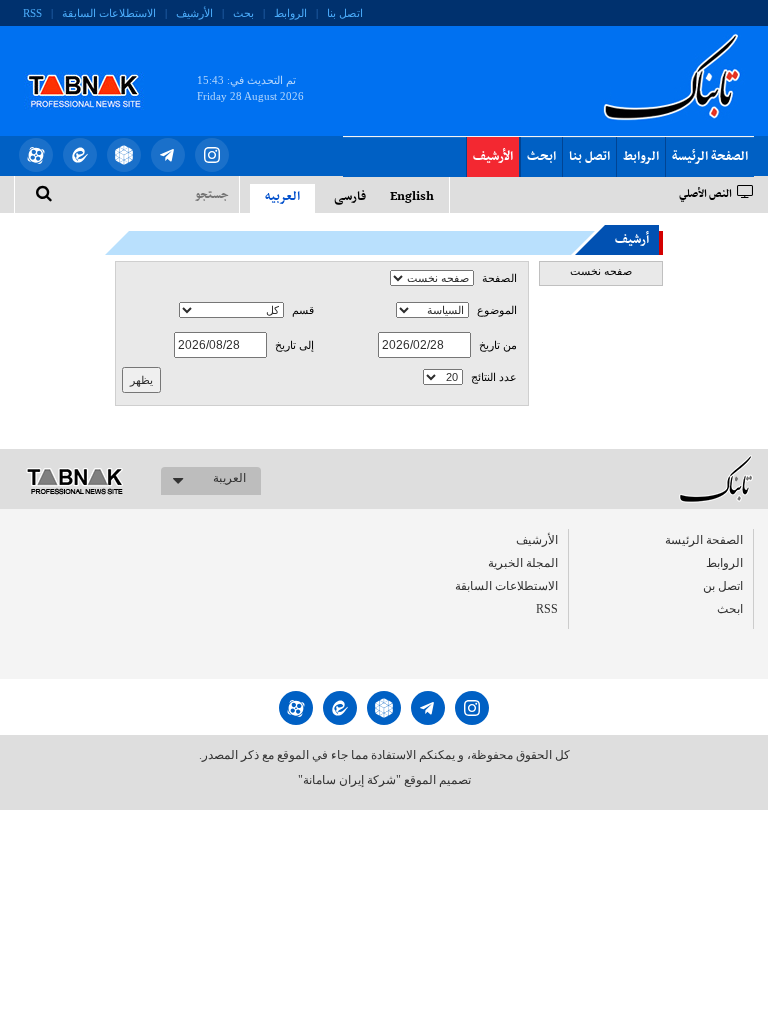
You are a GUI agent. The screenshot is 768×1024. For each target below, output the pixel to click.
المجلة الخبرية (523, 563)
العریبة (229, 478)
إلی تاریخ (294, 345)
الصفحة (499, 278)
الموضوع (497, 310)
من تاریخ (498, 345)
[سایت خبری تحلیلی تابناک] (96, 68)
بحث (243, 13)
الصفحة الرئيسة (710, 157)
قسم (303, 310)
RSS (32, 13)
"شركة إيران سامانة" (349, 780)
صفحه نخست (601, 271)
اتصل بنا (345, 13)
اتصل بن (723, 586)
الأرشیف (194, 13)
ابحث (541, 157)
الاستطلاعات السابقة (109, 13)
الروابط (290, 13)
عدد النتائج (494, 377)
